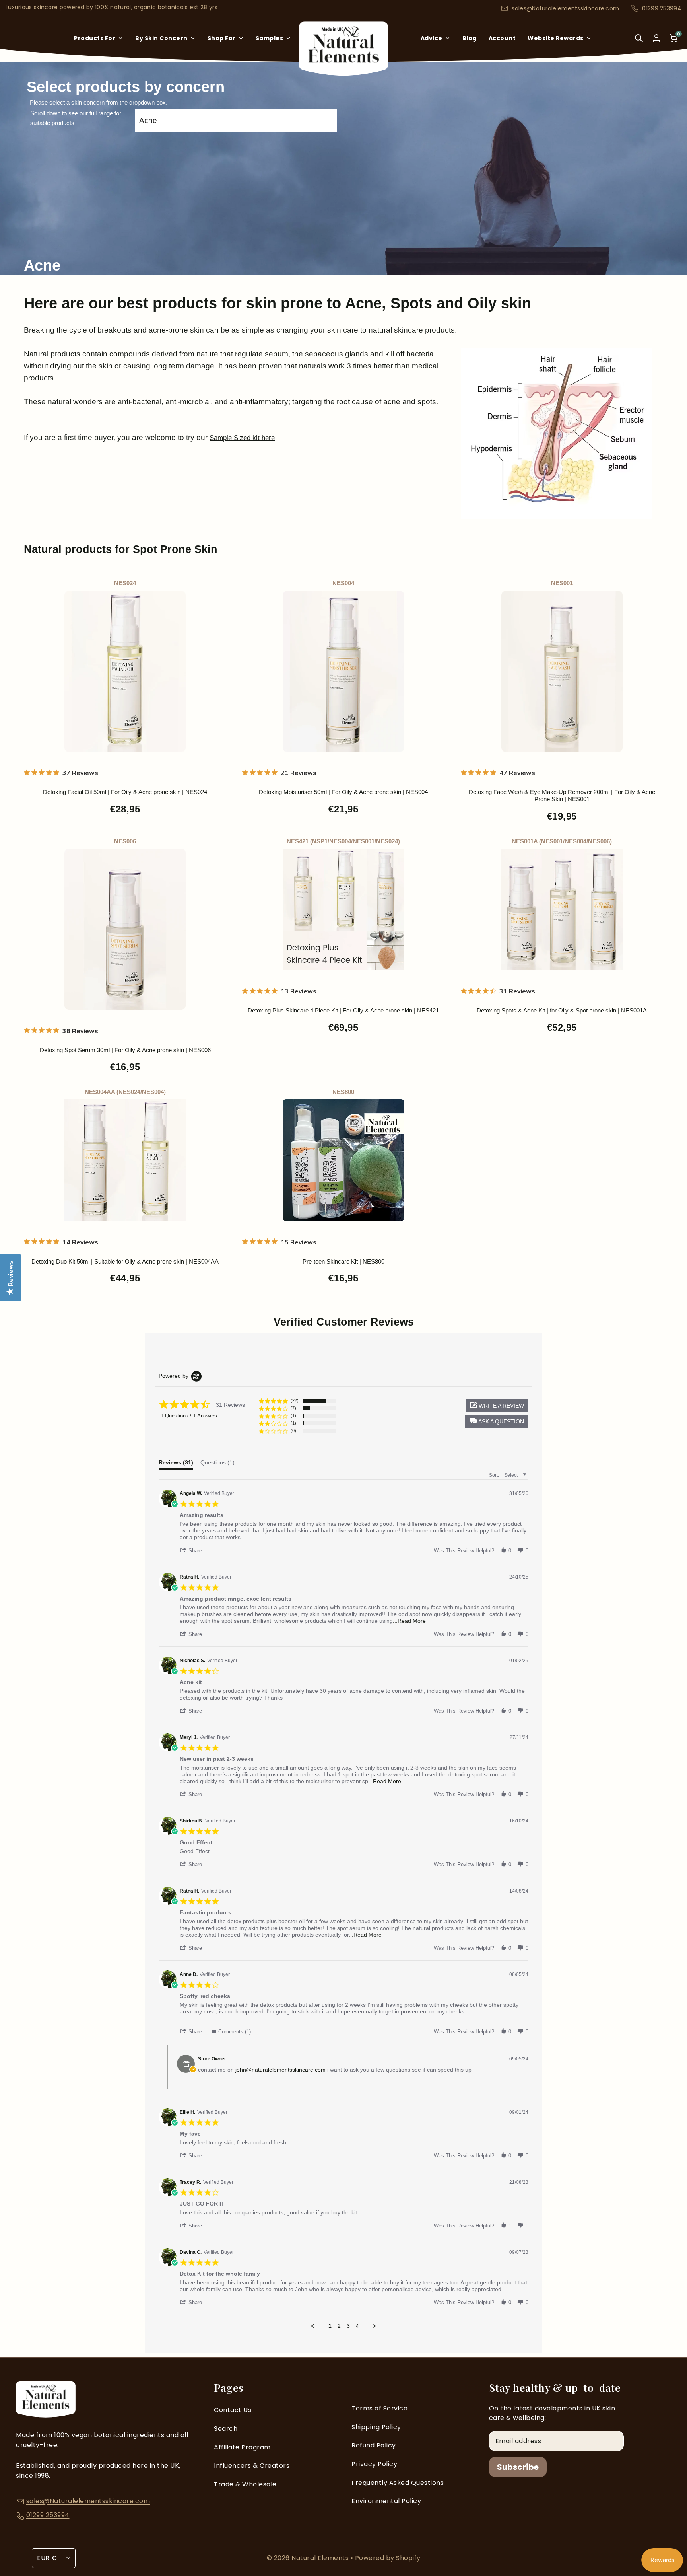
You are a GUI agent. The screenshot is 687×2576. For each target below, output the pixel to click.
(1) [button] (293, 1416)
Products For (95, 38)
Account (502, 38)
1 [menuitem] (330, 2326)
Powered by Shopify (388, 2558)
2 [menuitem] (339, 2326)
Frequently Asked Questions (398, 2483)
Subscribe (518, 2467)
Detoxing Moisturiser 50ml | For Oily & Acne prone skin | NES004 (343, 792)
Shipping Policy (376, 2427)
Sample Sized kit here (242, 438)
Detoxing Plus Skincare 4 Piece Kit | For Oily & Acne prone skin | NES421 (343, 1010)
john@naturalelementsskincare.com (280, 2070)
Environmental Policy (386, 2501)
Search (226, 2429)
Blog (470, 38)
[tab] (176, 1464)
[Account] (656, 38)
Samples (270, 38)
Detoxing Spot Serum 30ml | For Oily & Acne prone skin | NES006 (125, 1050)
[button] (497, 1421)
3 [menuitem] (348, 2326)
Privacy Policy (374, 2464)
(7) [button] (293, 1408)
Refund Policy (374, 2445)
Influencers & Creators (252, 2466)
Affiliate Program (242, 2447)
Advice (432, 38)
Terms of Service (379, 2408)
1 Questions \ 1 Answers (189, 1416)
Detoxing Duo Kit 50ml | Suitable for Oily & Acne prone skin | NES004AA (125, 1261)
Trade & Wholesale (245, 2484)
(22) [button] (295, 1400)
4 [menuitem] (357, 2326)
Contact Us (233, 2410)
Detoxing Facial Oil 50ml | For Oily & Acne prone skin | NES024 (125, 792)
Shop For (222, 38)
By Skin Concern (161, 38)
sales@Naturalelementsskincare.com (565, 8)
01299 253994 (662, 8)
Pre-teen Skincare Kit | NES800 (343, 1261)
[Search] (639, 44)
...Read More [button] (409, 1621)
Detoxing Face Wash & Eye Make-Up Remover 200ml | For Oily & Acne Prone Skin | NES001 (562, 795)
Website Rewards (556, 38)
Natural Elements (321, 2558)
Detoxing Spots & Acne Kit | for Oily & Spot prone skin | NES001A (562, 1010)
